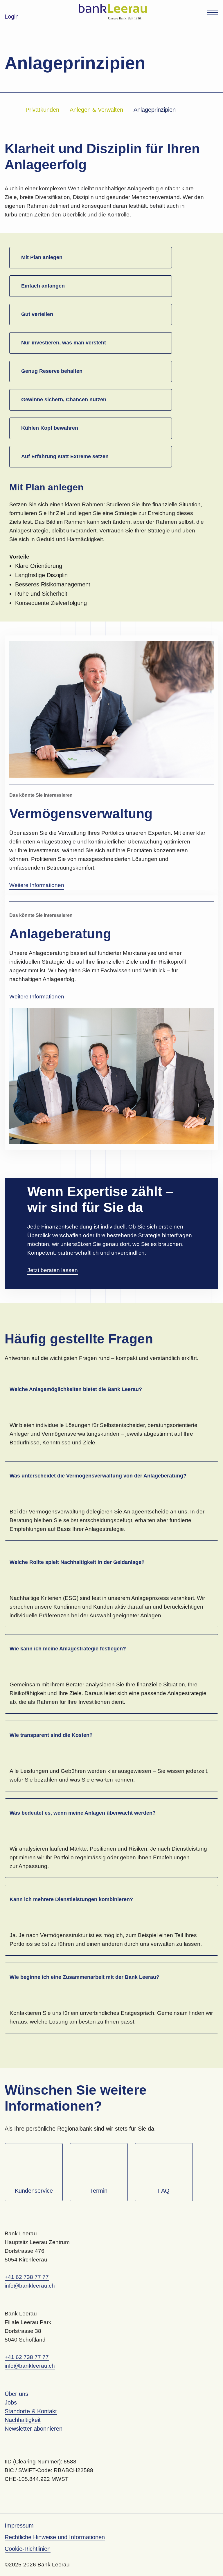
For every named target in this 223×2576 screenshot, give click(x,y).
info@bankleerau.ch (30, 2286)
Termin (99, 2191)
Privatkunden (42, 110)
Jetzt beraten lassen (53, 1270)
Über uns (16, 2394)
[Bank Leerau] (113, 12)
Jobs (11, 2402)
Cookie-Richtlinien (28, 2549)
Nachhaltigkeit (23, 2420)
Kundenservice (34, 2191)
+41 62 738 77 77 (27, 2277)
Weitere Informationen (37, 885)
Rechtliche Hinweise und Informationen (55, 2537)
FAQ (164, 2191)
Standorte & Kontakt (31, 2411)
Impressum (19, 2526)
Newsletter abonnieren (34, 2429)
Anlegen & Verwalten (96, 110)
